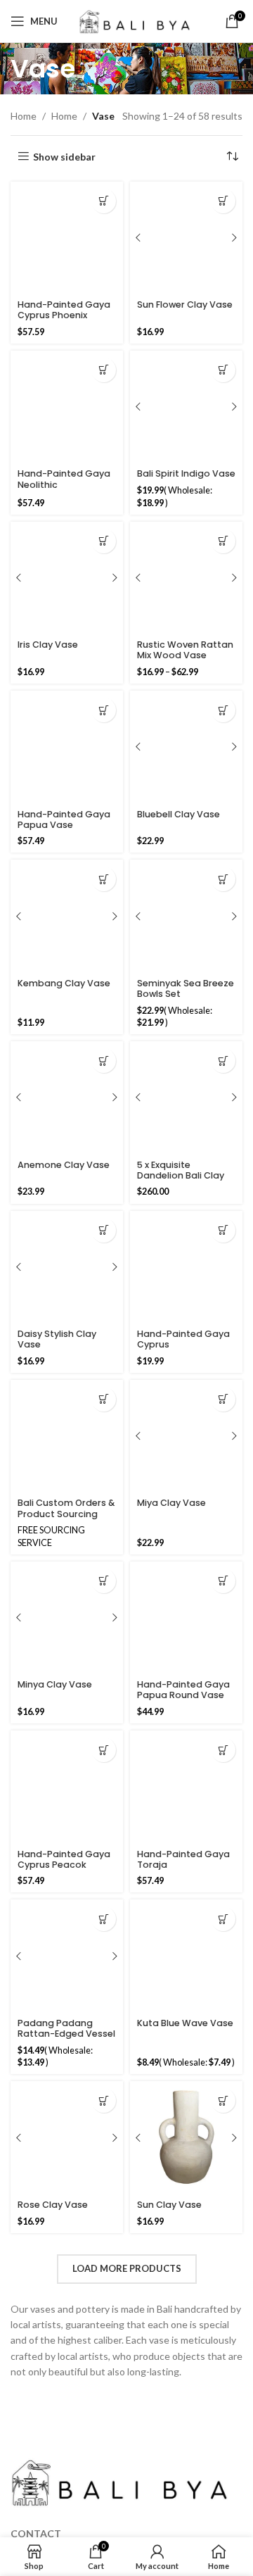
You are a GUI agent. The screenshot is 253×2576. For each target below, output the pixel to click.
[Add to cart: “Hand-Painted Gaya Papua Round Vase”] (223, 1581)
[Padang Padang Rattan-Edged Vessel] (67, 1956)
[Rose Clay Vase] (67, 2137)
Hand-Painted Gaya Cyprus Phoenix (64, 310)
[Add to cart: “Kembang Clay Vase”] (104, 879)
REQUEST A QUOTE (104, 1399)
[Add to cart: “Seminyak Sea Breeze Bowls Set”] (223, 879)
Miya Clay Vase (171, 1503)
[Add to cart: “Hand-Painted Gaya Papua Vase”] (104, 710)
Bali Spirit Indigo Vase (186, 473)
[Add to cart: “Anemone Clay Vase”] (104, 1061)
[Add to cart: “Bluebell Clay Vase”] (223, 710)
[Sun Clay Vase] (186, 2137)
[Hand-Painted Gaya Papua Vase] (67, 747)
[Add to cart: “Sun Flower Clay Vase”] (223, 201)
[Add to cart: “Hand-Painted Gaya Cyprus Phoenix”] (104, 201)
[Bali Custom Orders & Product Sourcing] (67, 1436)
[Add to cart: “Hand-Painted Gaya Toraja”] (223, 1750)
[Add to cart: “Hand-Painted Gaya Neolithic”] (104, 370)
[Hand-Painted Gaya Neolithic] (67, 407)
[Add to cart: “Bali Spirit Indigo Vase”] (223, 370)
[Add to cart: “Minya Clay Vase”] (104, 1581)
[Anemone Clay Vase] (67, 1098)
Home (24, 116)
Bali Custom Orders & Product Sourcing (66, 1508)
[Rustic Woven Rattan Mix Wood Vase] (186, 578)
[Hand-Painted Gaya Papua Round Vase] (186, 1618)
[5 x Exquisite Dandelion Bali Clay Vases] (186, 1098)
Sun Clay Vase (169, 2205)
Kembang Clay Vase (64, 983)
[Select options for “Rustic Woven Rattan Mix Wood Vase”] (223, 541)
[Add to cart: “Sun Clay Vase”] (223, 2100)
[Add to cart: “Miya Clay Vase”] (223, 1399)
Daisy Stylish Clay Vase (57, 1339)
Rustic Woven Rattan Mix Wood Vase (185, 650)
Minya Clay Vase (55, 1684)
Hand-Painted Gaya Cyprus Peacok (64, 1859)
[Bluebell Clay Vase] (186, 747)
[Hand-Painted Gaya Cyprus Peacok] (67, 1787)
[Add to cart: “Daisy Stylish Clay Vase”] (104, 1230)
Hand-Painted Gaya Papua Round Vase (183, 1690)
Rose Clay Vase (53, 2205)
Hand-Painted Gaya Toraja (183, 1859)
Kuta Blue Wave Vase (185, 2023)
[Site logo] (135, 20)
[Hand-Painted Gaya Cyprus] (186, 1267)
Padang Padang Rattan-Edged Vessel (66, 2028)
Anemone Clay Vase (64, 1165)
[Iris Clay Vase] (67, 578)
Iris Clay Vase (48, 645)
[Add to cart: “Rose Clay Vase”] (104, 2100)
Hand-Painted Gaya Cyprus (183, 1339)
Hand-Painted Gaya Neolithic (64, 479)
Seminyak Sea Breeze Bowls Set (186, 988)
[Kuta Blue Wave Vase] (186, 1956)
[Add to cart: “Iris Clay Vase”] (104, 541)
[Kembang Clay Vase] (67, 916)
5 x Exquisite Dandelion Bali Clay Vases (181, 1175)
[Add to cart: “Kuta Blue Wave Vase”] (223, 1919)
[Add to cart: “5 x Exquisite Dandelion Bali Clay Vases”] (223, 1061)
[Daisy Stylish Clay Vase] (67, 1267)
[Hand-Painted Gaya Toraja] (186, 1787)
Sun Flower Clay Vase (185, 304)
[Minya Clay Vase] (67, 1618)
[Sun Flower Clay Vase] (186, 238)
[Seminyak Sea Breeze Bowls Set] (186, 916)
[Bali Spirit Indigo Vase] (186, 407)
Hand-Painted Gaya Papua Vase (64, 819)
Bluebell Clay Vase (179, 814)
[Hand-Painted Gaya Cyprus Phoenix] (67, 238)
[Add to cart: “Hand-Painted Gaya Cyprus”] (223, 1230)
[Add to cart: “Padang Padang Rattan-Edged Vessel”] (104, 1919)
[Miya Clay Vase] (186, 1436)
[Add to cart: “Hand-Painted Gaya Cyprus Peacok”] (104, 1750)
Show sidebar (64, 156)
